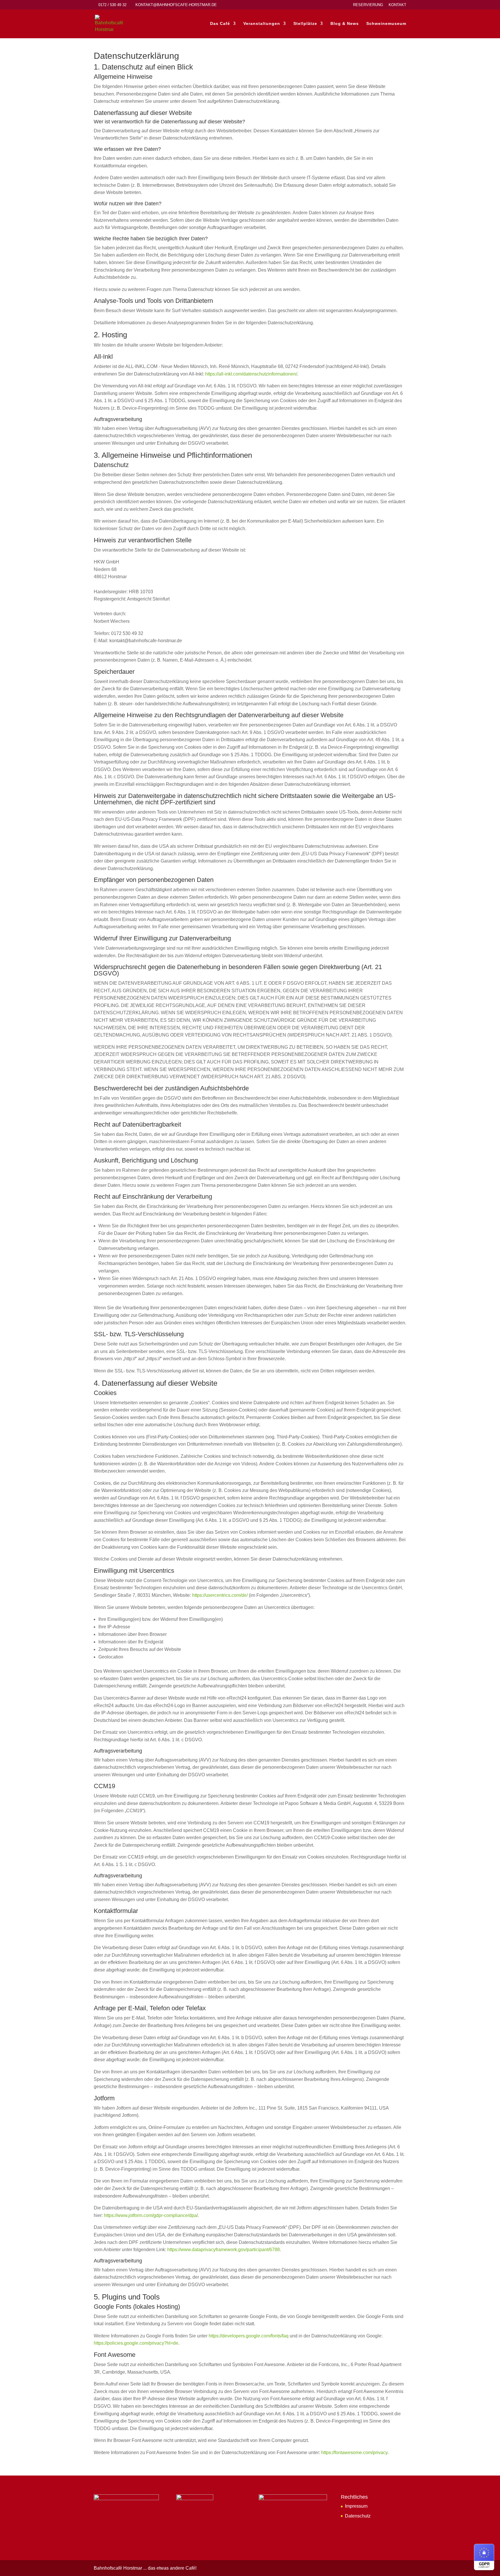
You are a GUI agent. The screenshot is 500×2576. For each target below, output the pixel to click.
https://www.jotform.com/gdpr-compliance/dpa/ (151, 2215)
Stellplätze (305, 24)
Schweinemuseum (386, 24)
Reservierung (368, 5)
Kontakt (397, 5)
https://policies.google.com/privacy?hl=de (136, 2343)
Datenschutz (358, 2516)
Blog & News (345, 24)
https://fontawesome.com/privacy (354, 2453)
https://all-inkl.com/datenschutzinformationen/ (251, 374)
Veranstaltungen (262, 24)
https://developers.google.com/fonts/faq (249, 2336)
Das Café (220, 24)
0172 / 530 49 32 (112, 5)
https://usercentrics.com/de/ (220, 1595)
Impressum (356, 2506)
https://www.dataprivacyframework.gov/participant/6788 (224, 2250)
